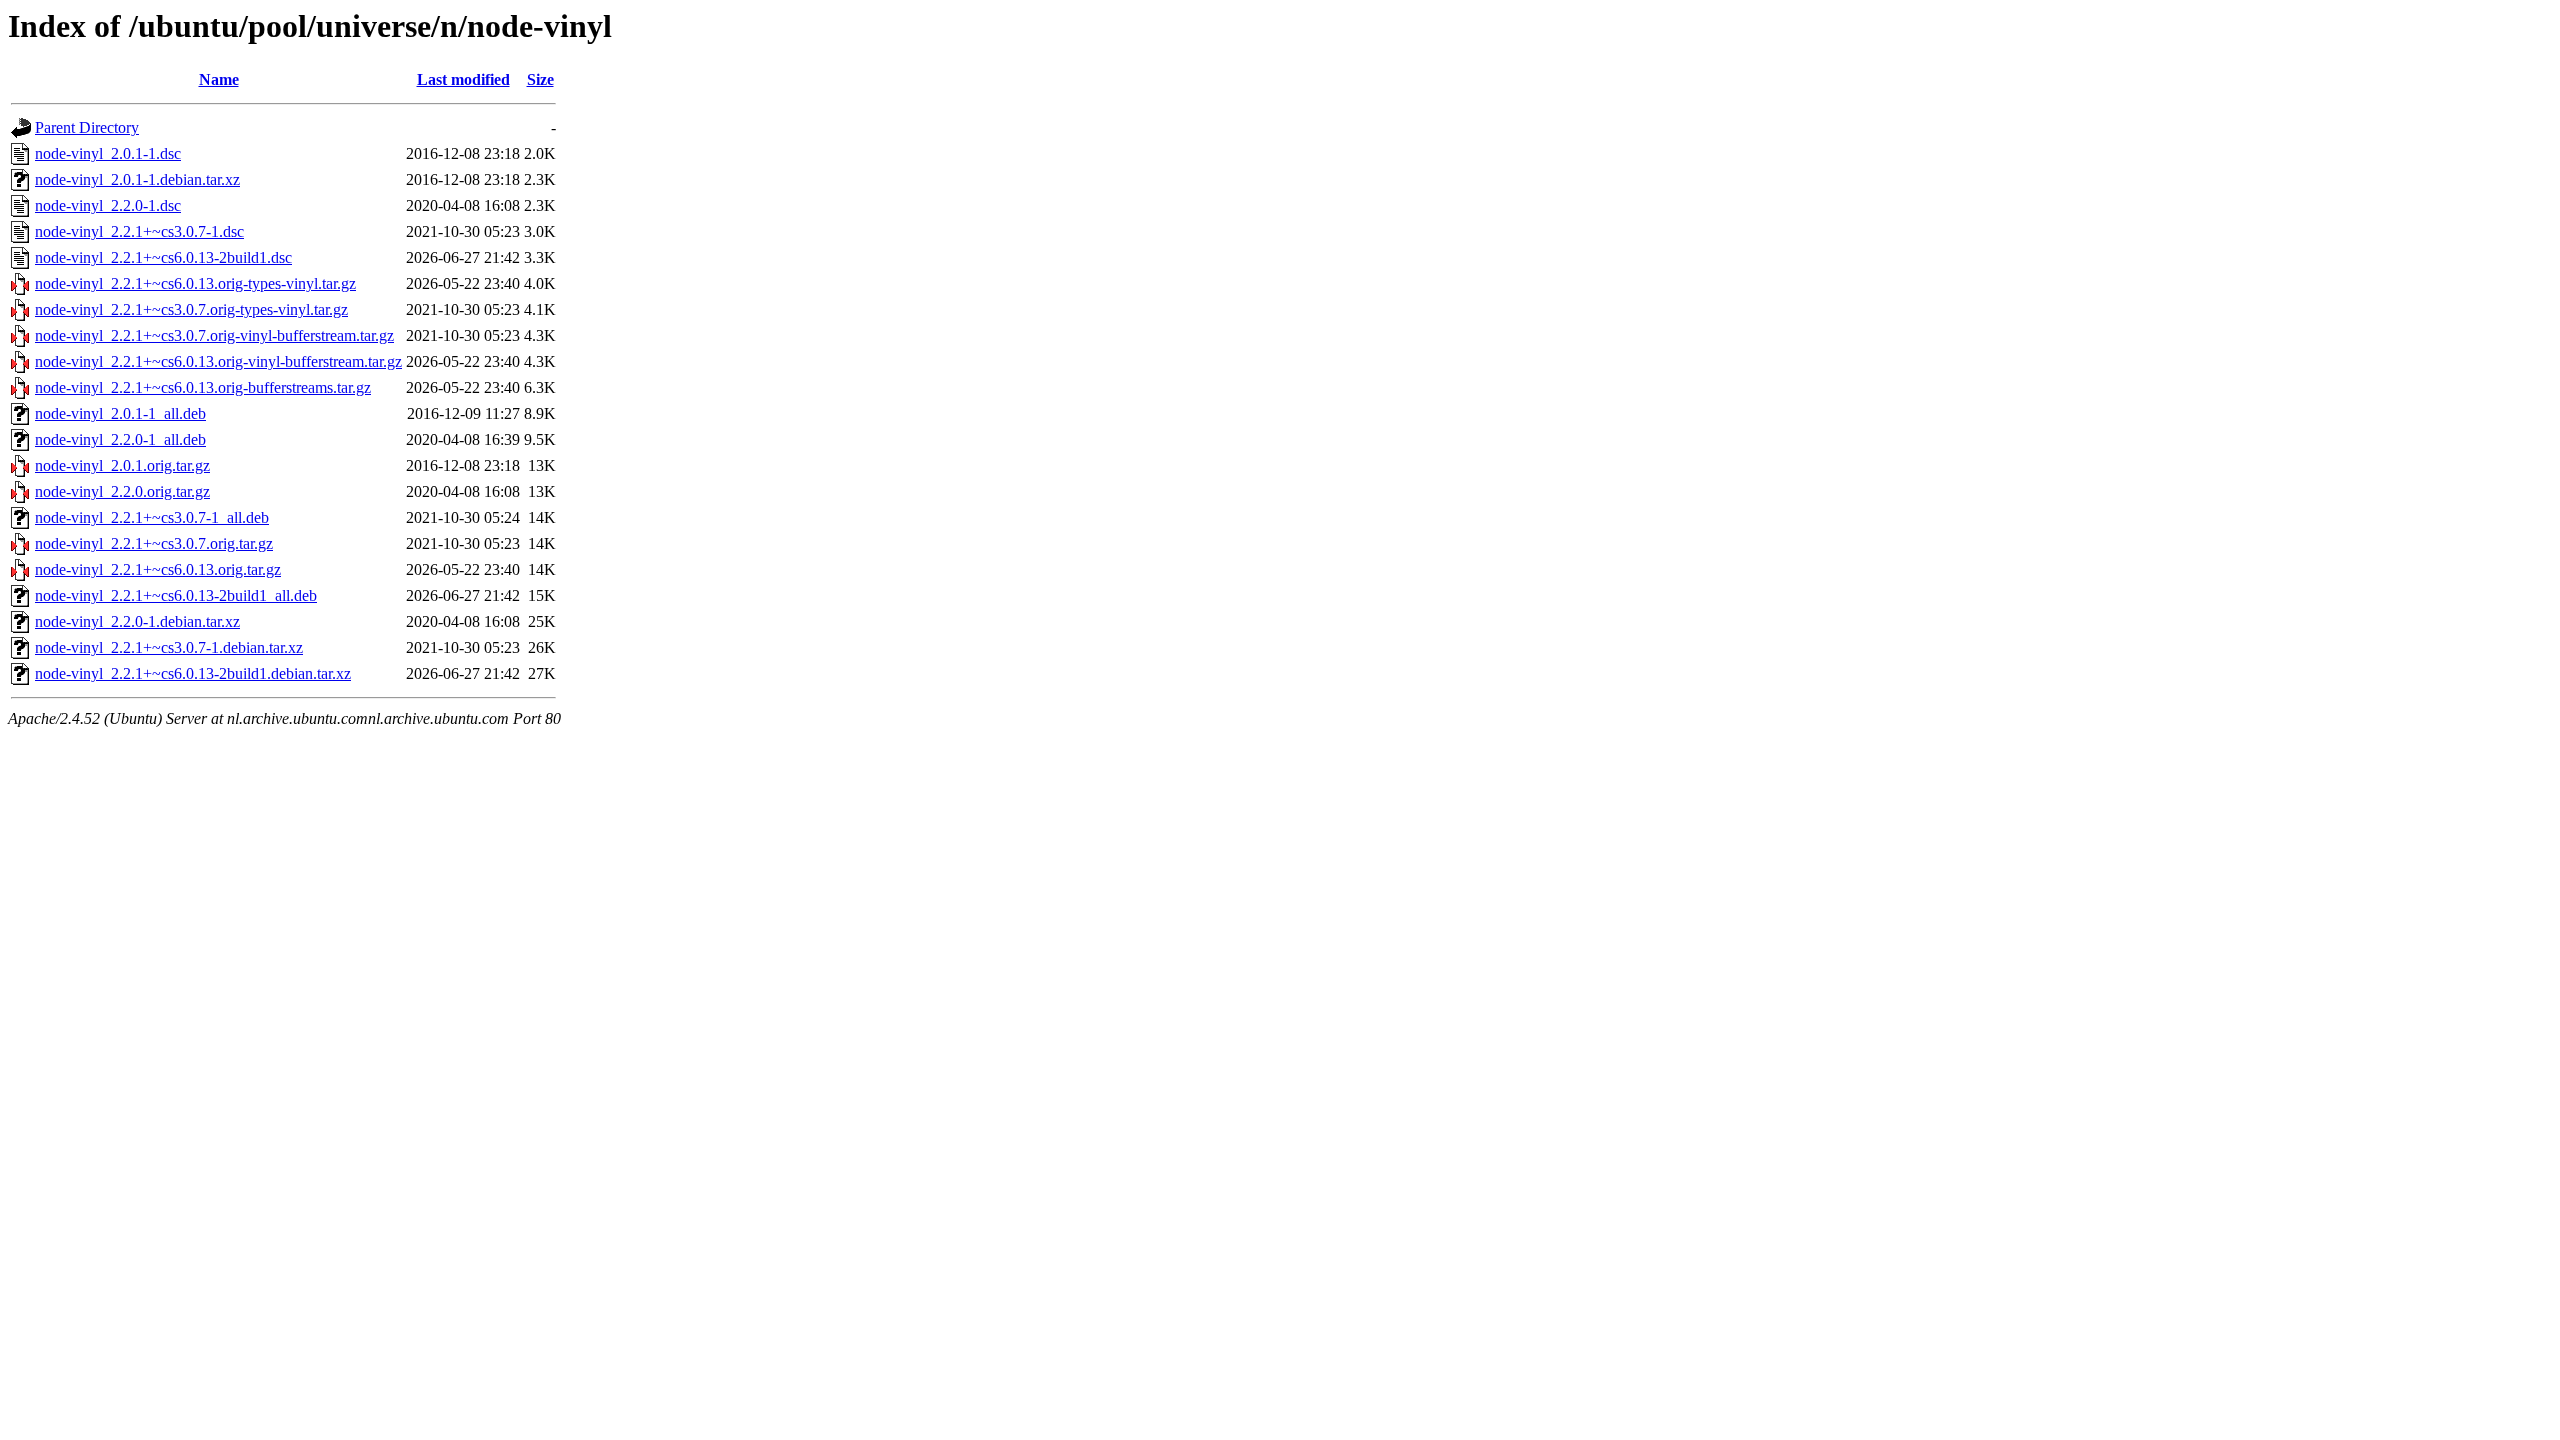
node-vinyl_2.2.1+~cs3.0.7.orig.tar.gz (154, 543)
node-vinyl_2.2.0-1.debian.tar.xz (137, 621)
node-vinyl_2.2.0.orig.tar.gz (122, 491)
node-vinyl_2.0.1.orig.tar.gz (122, 465)
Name (219, 79)
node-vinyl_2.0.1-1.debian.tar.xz (137, 179)
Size (540, 79)
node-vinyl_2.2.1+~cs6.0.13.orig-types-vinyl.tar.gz (195, 283)
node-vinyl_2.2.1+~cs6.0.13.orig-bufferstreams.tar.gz (203, 387)
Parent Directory (87, 127)
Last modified (463, 79)
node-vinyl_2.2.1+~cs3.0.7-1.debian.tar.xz (169, 647)
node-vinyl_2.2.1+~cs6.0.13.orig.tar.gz (158, 569)
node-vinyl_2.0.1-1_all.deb (120, 413)
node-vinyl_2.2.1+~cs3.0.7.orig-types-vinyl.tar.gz (191, 309)
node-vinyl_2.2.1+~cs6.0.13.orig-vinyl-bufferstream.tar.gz (218, 361)
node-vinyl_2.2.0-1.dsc (108, 205)
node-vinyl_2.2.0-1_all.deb (120, 439)
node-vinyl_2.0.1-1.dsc (108, 153)
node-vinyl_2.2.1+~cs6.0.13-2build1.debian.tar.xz (193, 673)
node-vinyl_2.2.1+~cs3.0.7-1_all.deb (152, 517)
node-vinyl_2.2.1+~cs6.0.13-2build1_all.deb (176, 595)
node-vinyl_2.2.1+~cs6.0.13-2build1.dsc (163, 257)
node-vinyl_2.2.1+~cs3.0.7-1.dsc (139, 231)
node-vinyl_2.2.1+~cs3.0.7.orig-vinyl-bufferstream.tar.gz (214, 335)
